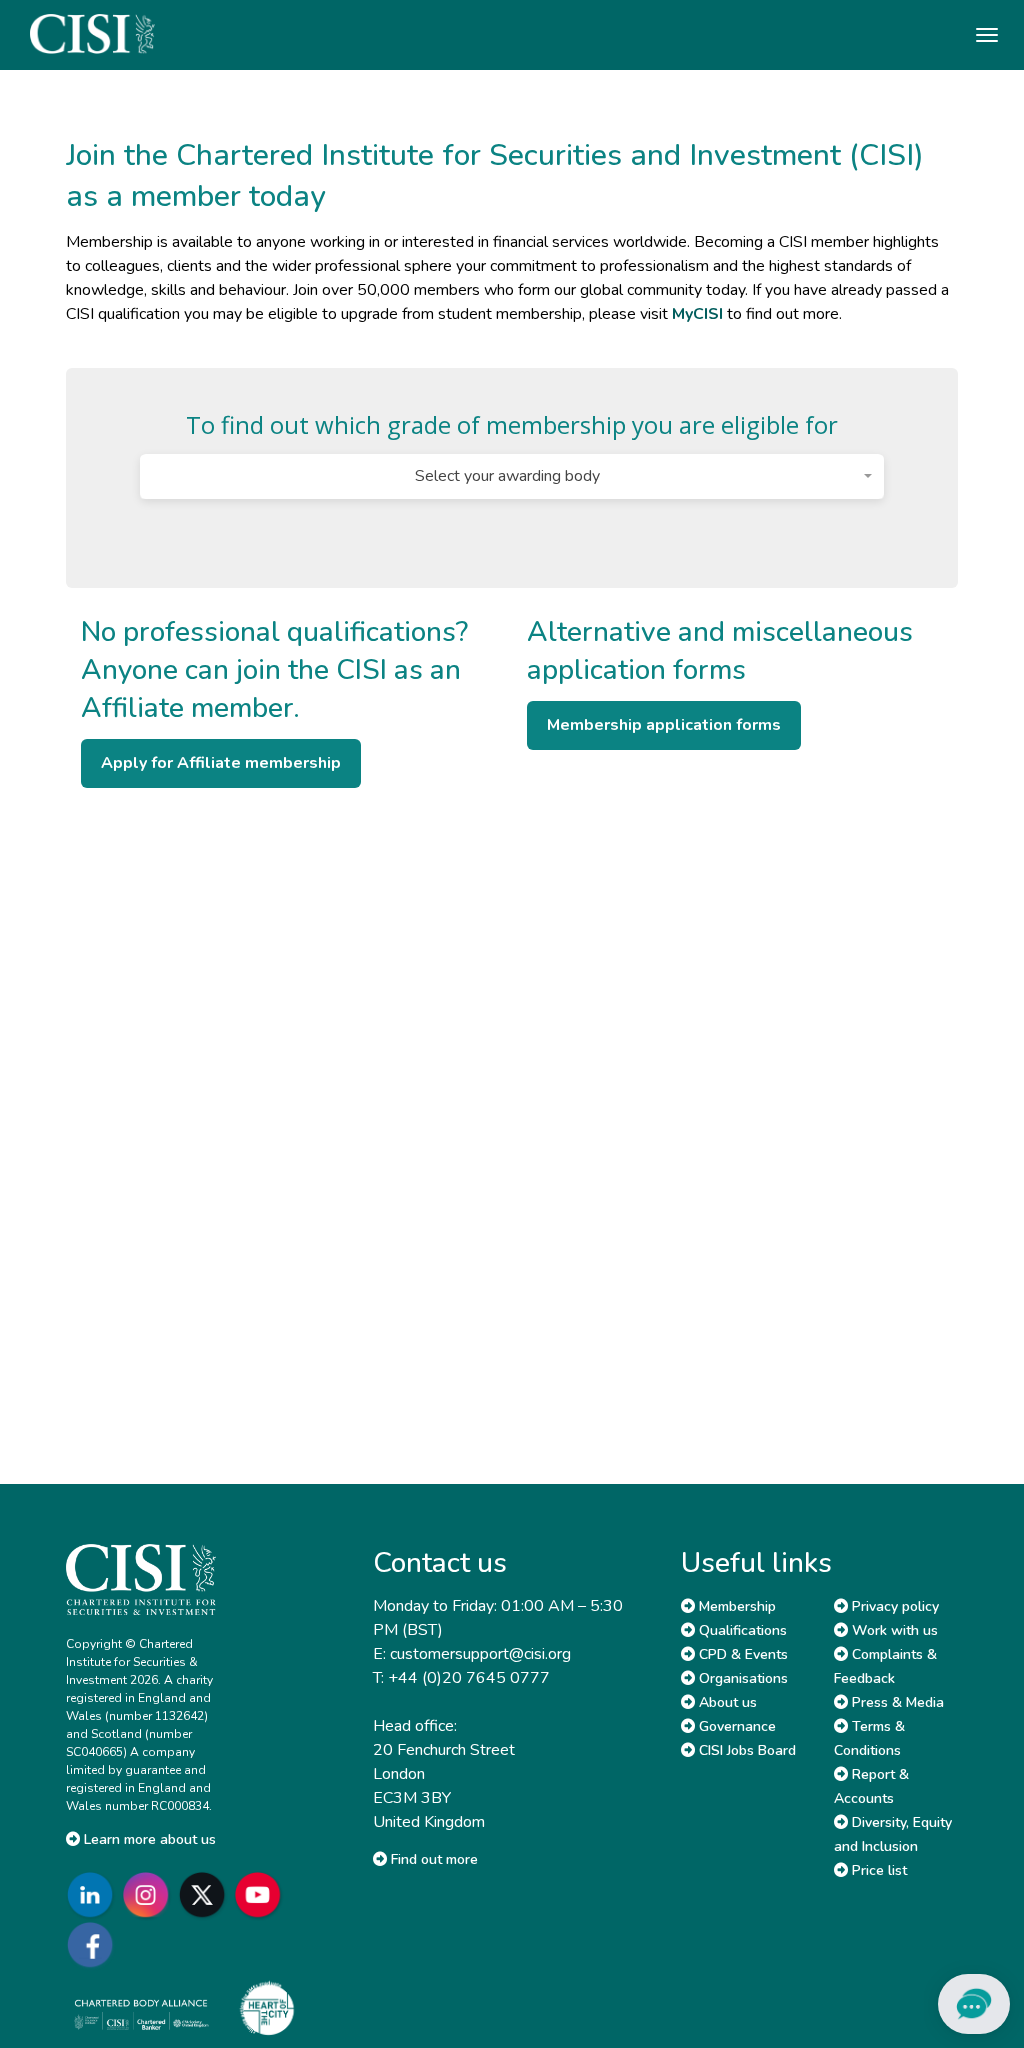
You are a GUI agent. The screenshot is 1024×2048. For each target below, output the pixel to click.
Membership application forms (664, 725)
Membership (735, 1606)
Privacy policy (893, 1606)
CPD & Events (741, 1654)
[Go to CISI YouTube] (262, 1894)
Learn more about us (148, 1839)
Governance (735, 1726)
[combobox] (511, 476)
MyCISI (697, 314)
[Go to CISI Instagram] (150, 1894)
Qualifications (741, 1630)
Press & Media (896, 1702)
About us (726, 1702)
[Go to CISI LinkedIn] (94, 1894)
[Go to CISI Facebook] (94, 1944)
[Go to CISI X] (206, 1894)
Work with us (893, 1630)
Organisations (741, 1678)
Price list (877, 1870)
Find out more (432, 1859)
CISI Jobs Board (745, 1750)
